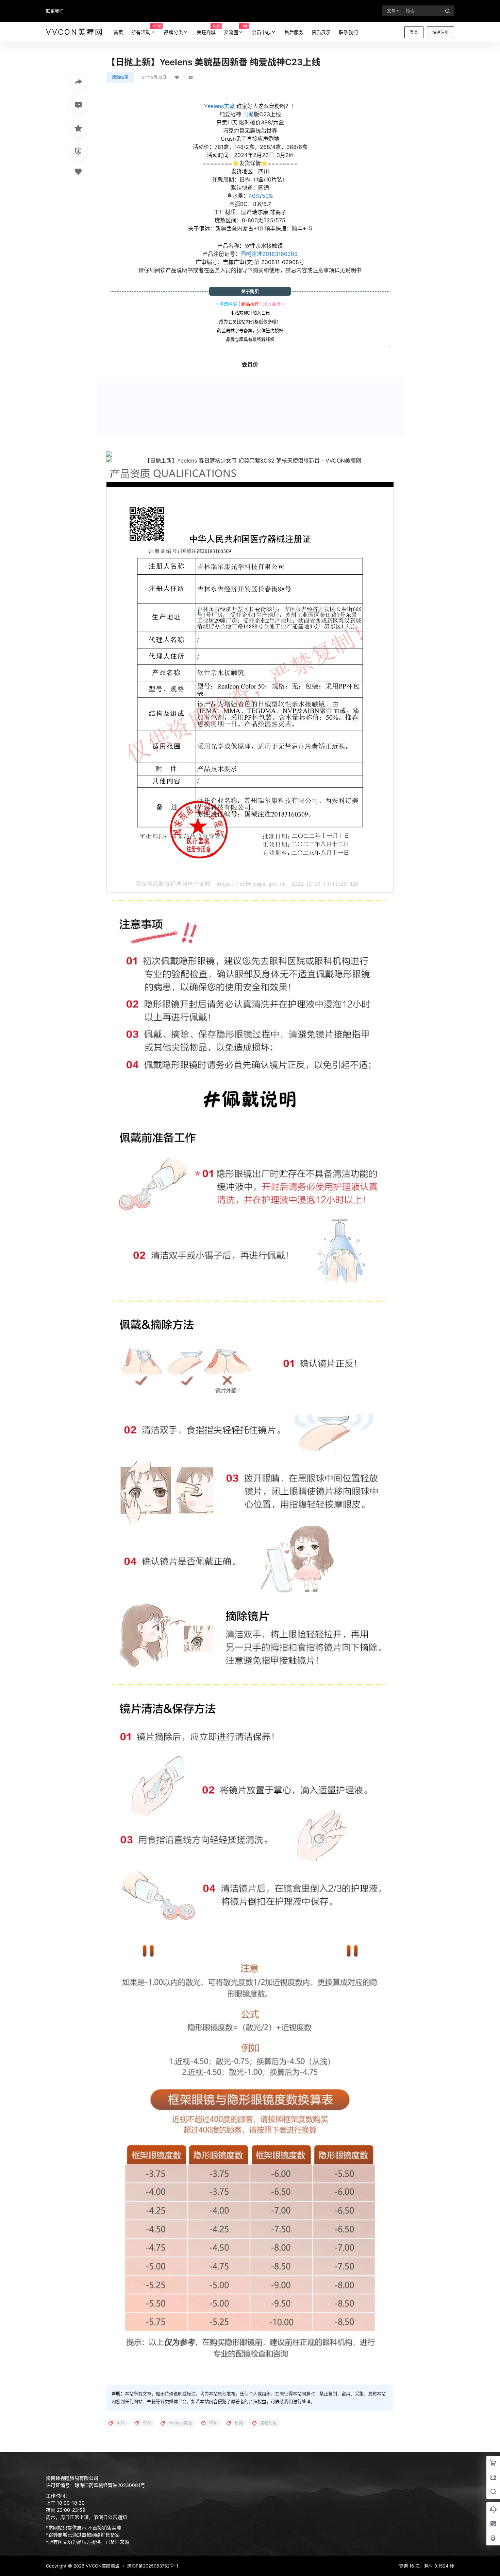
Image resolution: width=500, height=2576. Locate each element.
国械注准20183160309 (269, 254)
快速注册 (440, 32)
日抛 (248, 114)
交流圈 (236, 29)
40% (254, 196)
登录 (414, 32)
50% (268, 196)
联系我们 (55, 11)
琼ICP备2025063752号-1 (153, 2566)
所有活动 (146, 29)
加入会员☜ (274, 304)
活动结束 (120, 77)
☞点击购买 (226, 304)
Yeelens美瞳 (219, 106)
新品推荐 (250, 304)
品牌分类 (173, 32)
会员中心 (261, 32)
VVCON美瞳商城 (102, 2566)
